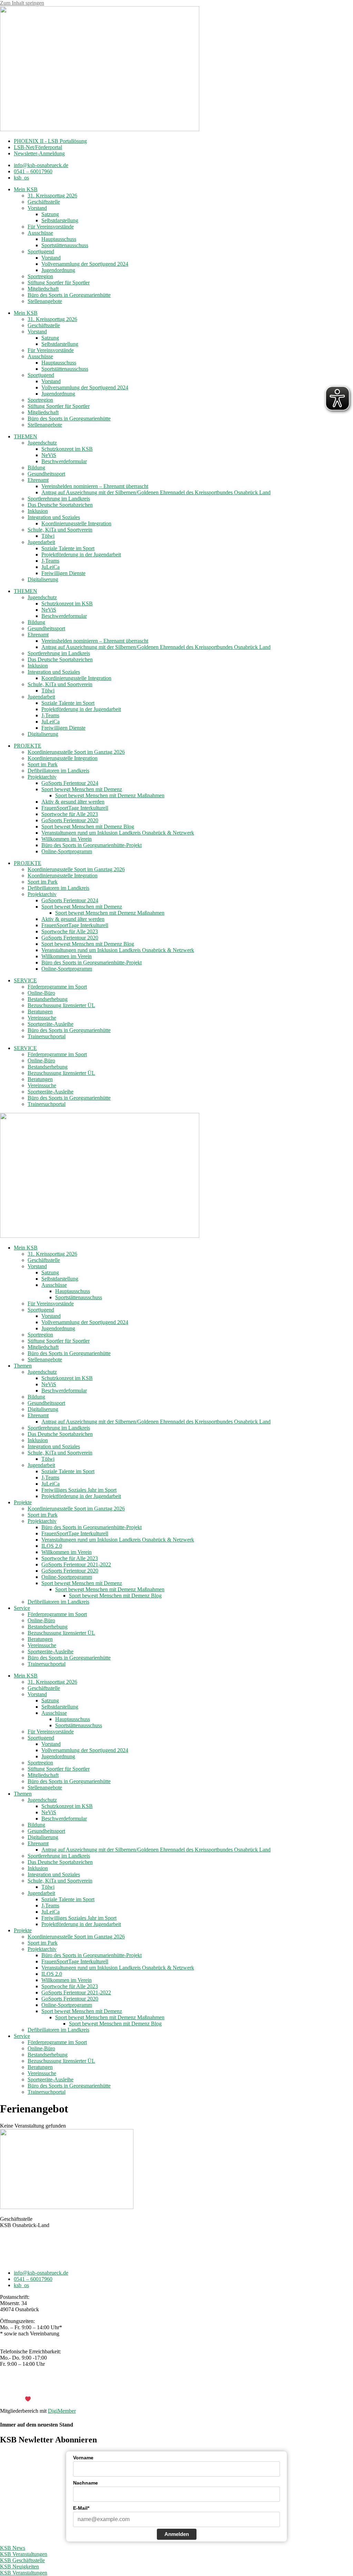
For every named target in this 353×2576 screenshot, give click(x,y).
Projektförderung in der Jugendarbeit (81, 555)
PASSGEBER (55, 2399)
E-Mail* (81, 2508)
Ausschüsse (40, 233)
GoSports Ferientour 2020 (70, 820)
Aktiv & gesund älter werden (73, 802)
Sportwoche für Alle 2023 (70, 814)
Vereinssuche (42, 1018)
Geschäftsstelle (44, 202)
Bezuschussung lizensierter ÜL (61, 1005)
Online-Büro (41, 993)
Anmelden (177, 2534)
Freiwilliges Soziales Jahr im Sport (79, 1490)
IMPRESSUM (154, 2387)
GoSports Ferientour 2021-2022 (76, 1564)
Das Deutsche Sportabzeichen (60, 505)
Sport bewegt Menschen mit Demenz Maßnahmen (110, 795)
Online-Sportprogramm (67, 851)
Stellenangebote (45, 301)
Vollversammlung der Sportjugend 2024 (85, 264)
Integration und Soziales (54, 517)
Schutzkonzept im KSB (67, 449)
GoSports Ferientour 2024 (70, 783)
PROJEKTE (28, 746)
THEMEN (26, 436)
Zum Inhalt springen (22, 3)
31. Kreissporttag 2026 (52, 196)
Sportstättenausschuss (65, 245)
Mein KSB (26, 189)
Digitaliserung (43, 579)
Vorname (83, 2458)
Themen (23, 1366)
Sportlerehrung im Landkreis (59, 499)
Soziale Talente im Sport (68, 548)
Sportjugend (41, 251)
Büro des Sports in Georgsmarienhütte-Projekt (92, 845)
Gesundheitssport (46, 474)
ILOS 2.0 (52, 1546)
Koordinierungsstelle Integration (76, 523)
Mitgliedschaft (43, 289)
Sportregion (40, 276)
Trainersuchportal (47, 1036)
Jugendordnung (58, 270)
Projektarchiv (42, 777)
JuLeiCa (51, 567)
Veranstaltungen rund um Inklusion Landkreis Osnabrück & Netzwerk (118, 833)
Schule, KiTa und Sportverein (60, 530)
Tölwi (48, 536)
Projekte (23, 1502)
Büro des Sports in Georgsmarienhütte (69, 295)
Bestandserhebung (48, 999)
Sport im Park (43, 764)
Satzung (50, 214)
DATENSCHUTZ (194, 2387)
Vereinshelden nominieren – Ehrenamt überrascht (95, 486)
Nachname (85, 2483)
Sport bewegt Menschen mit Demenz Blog (88, 827)
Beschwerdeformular (64, 461)
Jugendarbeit (41, 542)
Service (22, 1608)
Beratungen (40, 1012)
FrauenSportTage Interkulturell (75, 808)
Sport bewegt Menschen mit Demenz (82, 789)
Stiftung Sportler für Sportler (59, 283)
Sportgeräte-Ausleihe (51, 1024)
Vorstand (37, 208)
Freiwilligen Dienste (63, 573)
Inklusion (38, 511)
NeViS (49, 455)
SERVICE (25, 980)
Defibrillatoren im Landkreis (58, 771)
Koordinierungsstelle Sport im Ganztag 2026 (76, 752)
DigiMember (62, 2411)
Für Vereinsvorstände (51, 227)
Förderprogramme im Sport (57, 987)
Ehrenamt (38, 480)
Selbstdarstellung (60, 220)
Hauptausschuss (59, 239)
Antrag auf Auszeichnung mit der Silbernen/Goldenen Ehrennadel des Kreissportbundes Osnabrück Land (156, 492)
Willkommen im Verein (67, 839)
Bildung (36, 468)
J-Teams (50, 561)
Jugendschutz (42, 443)
